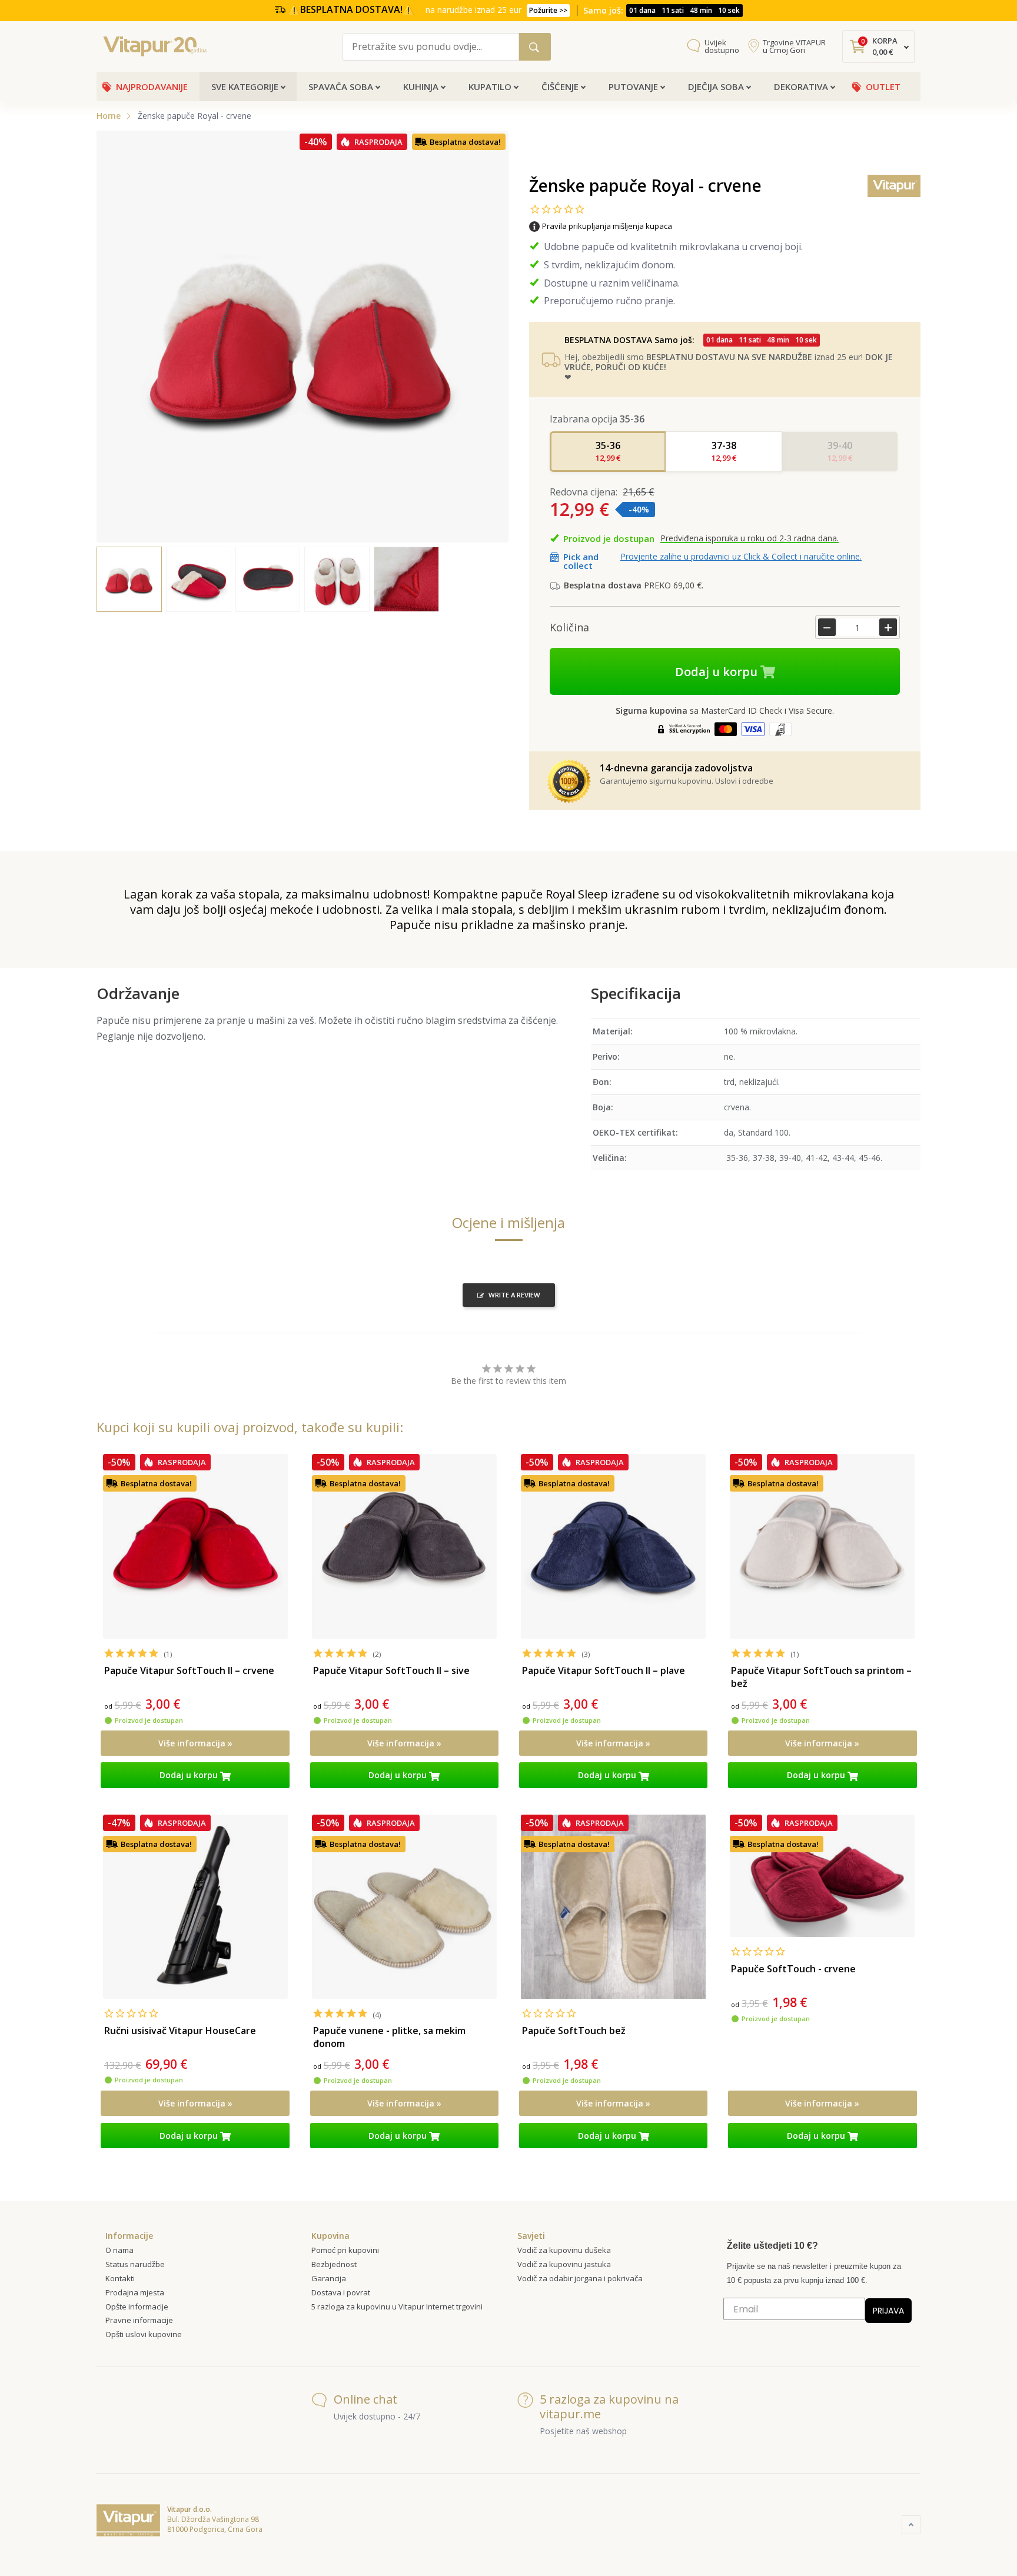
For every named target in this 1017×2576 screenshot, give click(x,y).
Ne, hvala (623, 1383)
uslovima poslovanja (679, 1411)
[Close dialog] (723, 1157)
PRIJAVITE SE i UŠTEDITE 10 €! (624, 1357)
